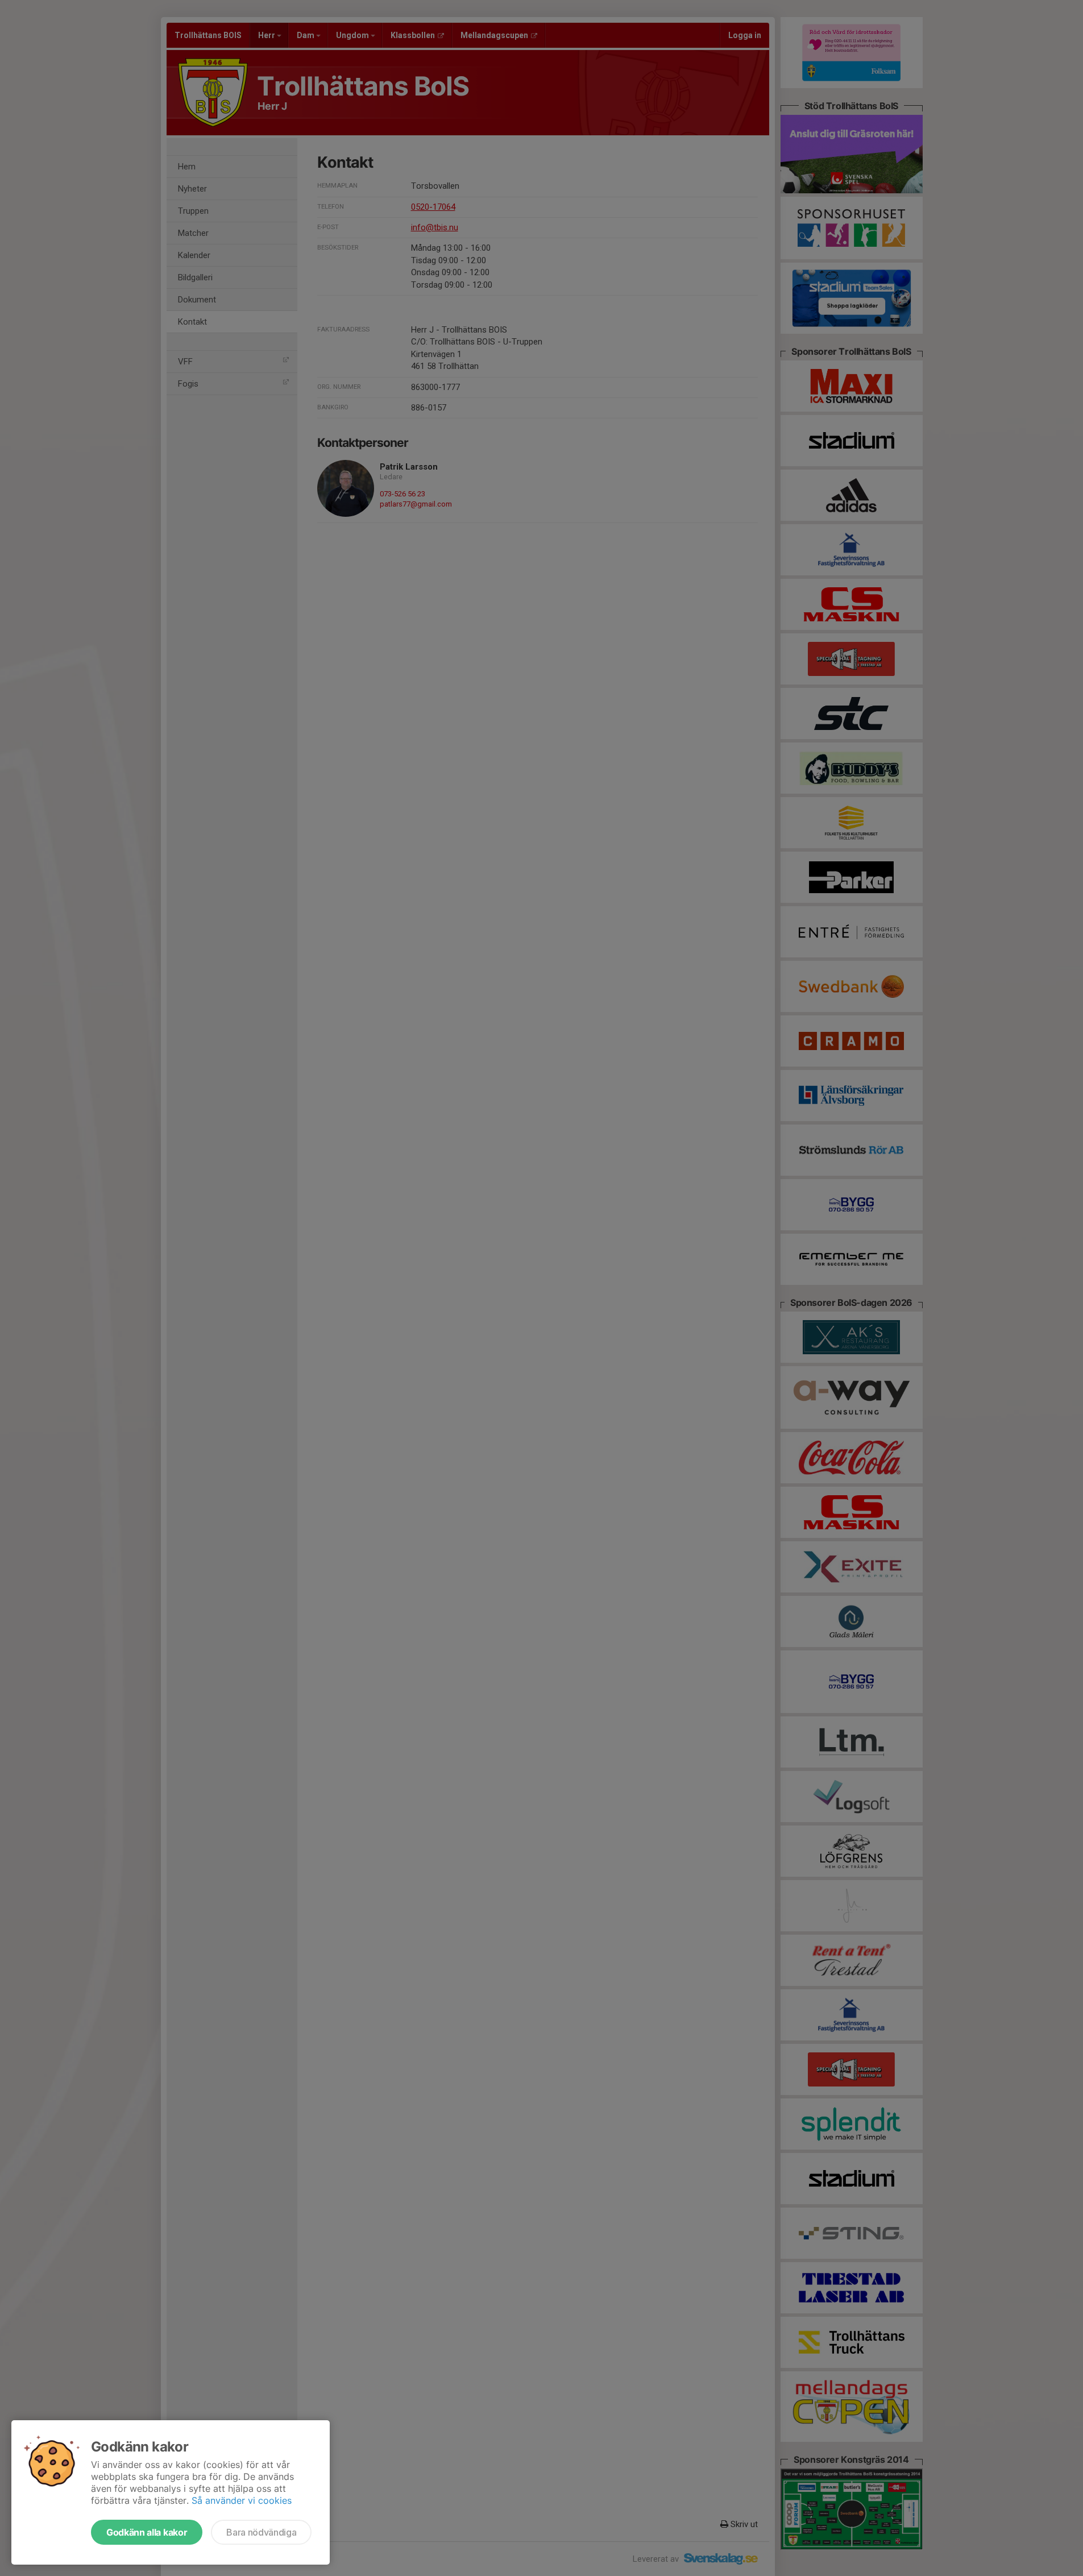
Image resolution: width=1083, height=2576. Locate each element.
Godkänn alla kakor (147, 2532)
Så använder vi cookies (242, 2500)
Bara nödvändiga (261, 2532)
